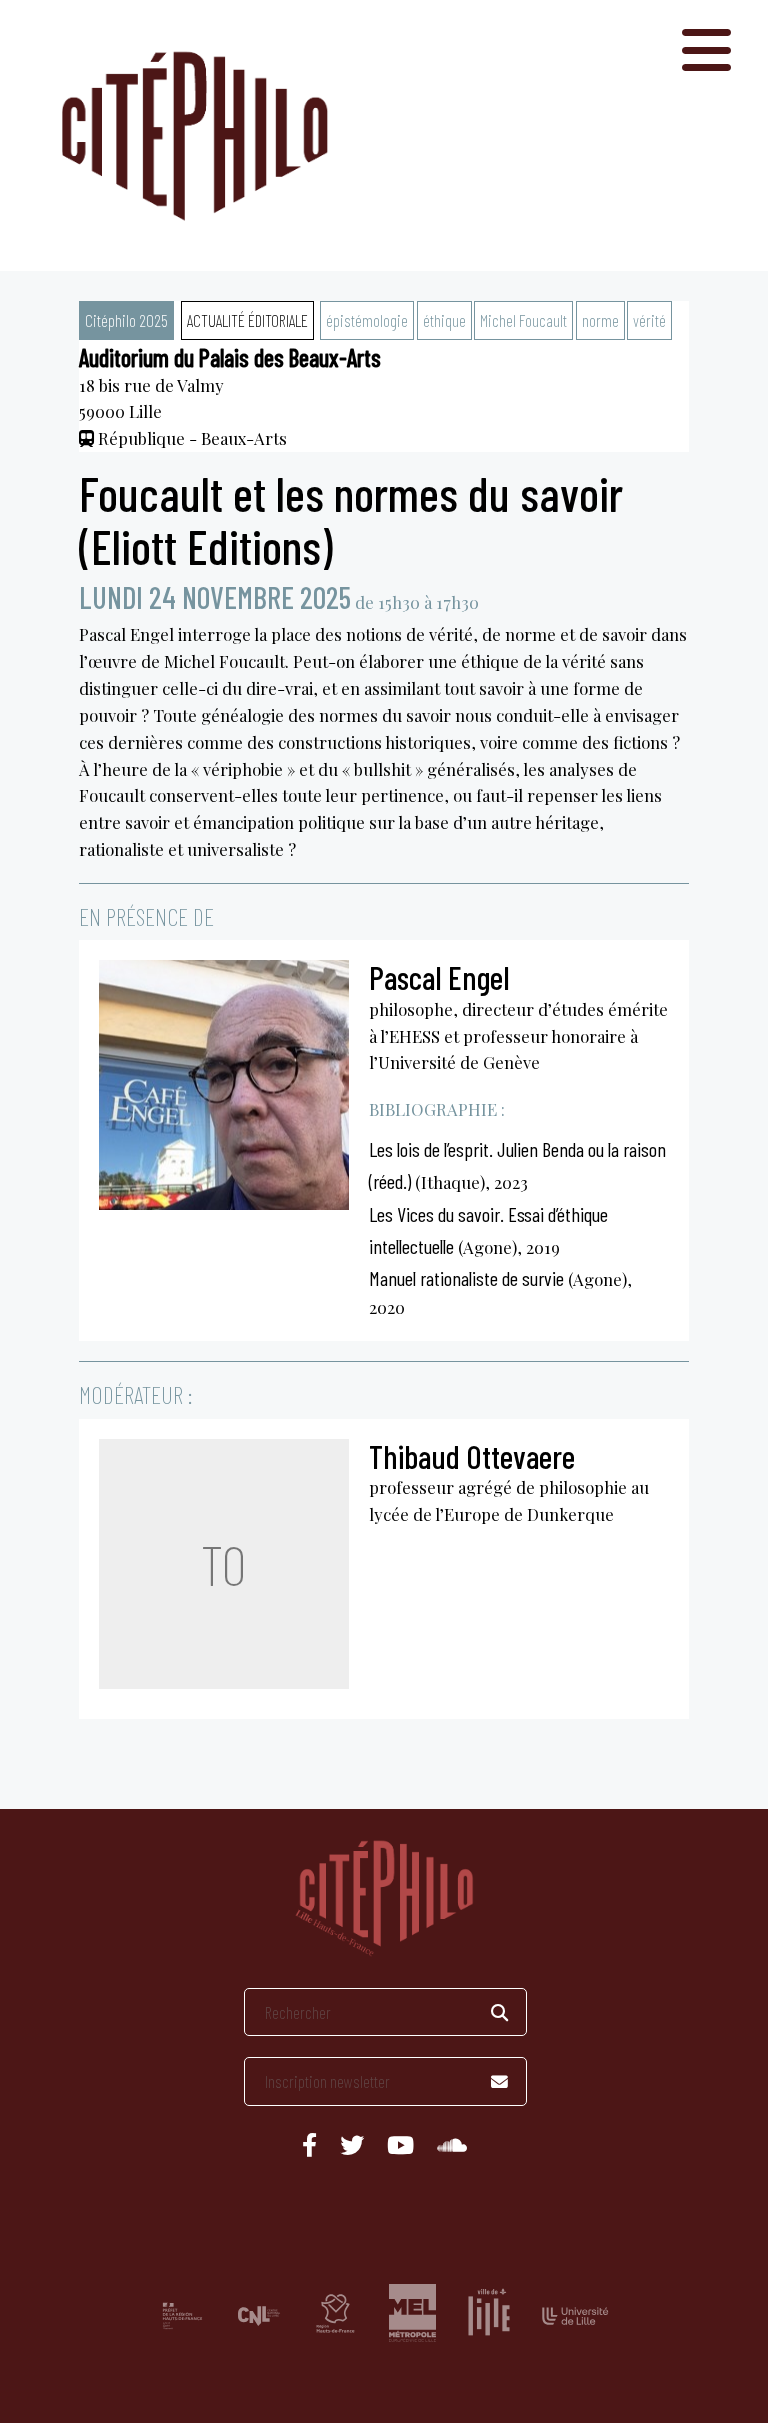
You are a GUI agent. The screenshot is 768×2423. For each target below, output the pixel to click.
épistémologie (367, 320)
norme (600, 320)
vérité (649, 320)
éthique (444, 320)
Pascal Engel (439, 977)
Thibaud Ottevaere (472, 1456)
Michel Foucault (523, 320)
